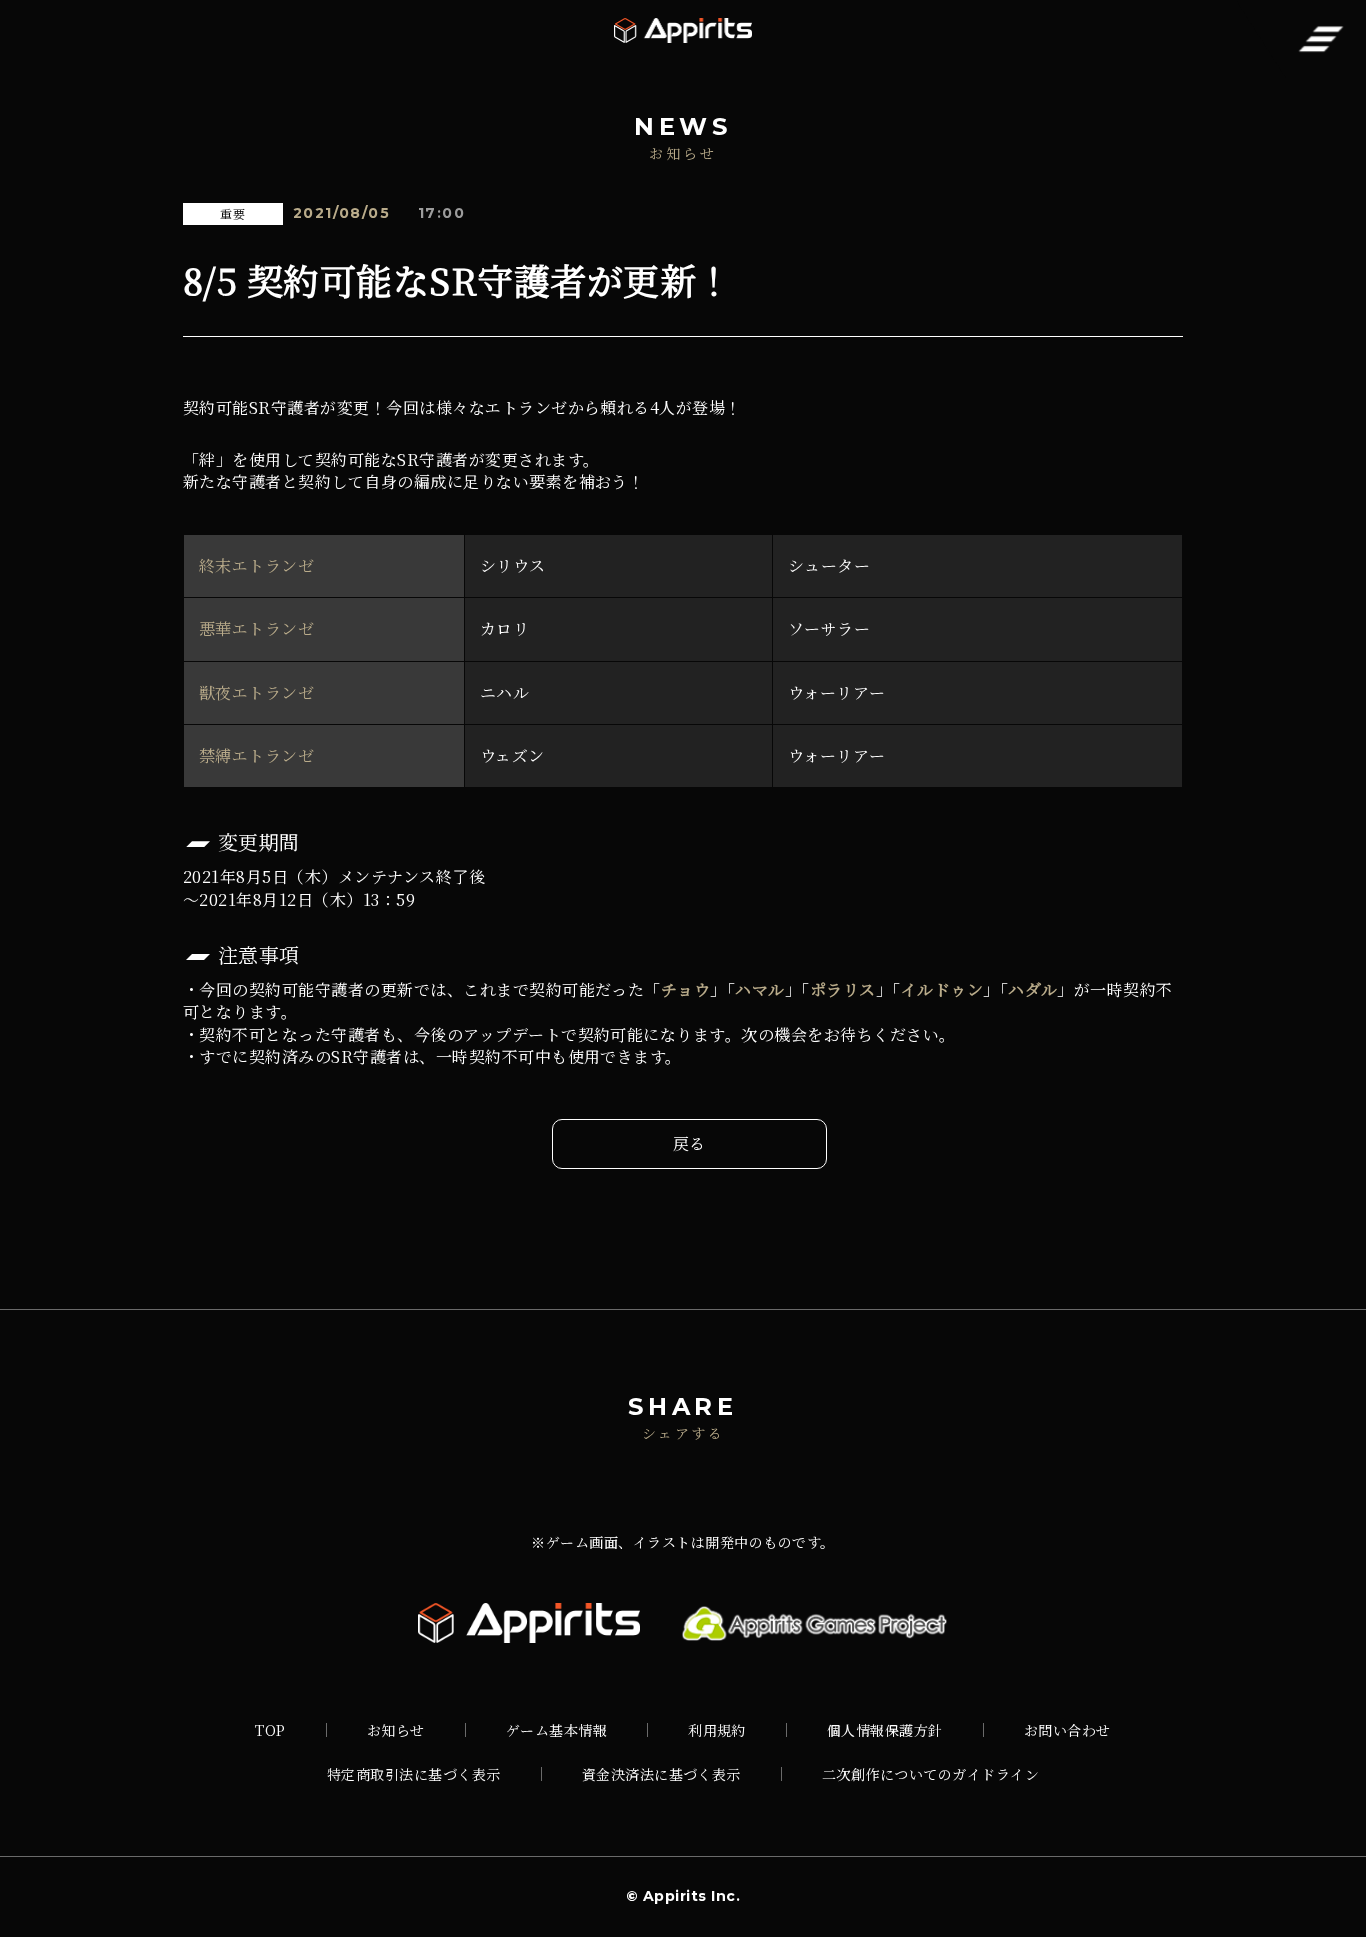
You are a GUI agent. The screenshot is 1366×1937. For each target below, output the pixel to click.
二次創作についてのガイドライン (930, 1774)
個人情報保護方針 (885, 1730)
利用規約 (717, 1730)
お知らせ (396, 1730)
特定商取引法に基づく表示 (414, 1774)
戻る (689, 1143)
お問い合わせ (1067, 1730)
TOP (270, 1730)
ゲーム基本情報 (556, 1730)
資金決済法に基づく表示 (661, 1774)
